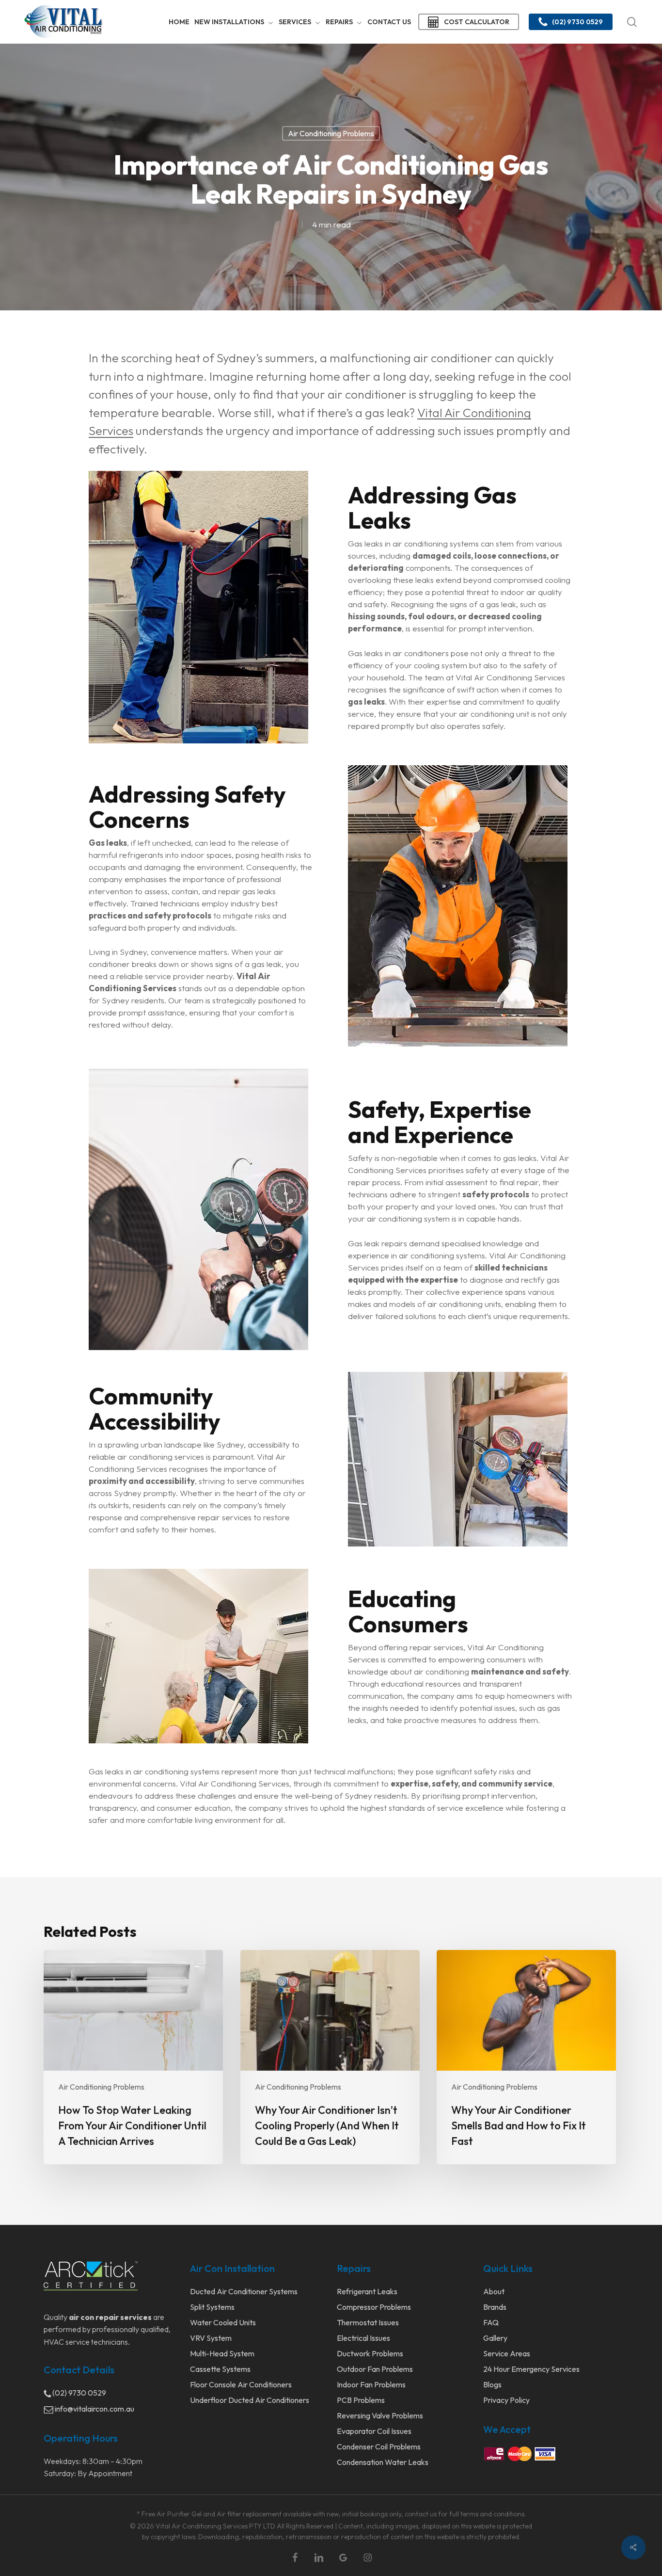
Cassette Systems (220, 2369)
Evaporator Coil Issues (374, 2431)
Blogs (492, 2384)
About (494, 2291)
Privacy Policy (506, 2400)
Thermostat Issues (368, 2322)
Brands (495, 2307)
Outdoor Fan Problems (375, 2369)
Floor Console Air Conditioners (241, 2384)
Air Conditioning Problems (331, 133)
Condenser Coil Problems (379, 2447)
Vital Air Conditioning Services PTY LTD (215, 2526)
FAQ (491, 2322)
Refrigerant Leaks (367, 2291)
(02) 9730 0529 (79, 2393)
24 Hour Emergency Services (531, 2369)
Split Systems (212, 2307)
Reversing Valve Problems (380, 2415)
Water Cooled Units (223, 2322)
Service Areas (507, 2353)
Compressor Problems (374, 2307)
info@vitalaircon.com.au (94, 2409)
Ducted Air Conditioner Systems (244, 2291)
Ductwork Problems (370, 2353)
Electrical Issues (363, 2338)
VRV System (211, 2338)
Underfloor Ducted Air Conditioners (250, 2400)
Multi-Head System (222, 2353)
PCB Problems (361, 2400)
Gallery (495, 2338)
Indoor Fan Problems (371, 2384)
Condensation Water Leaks (383, 2462)
